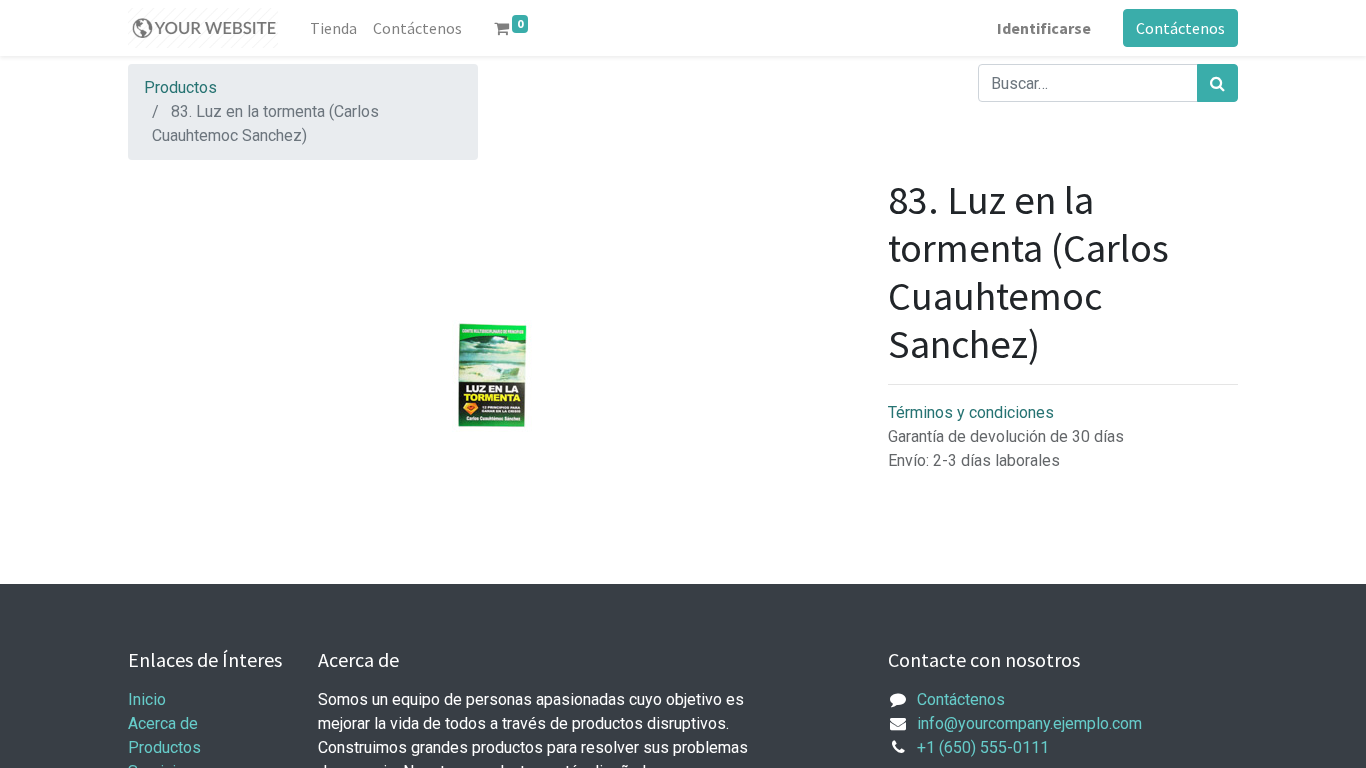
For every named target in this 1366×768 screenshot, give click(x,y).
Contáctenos (1180, 28)
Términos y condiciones (971, 412)
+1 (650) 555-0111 (983, 747)
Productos (180, 87)
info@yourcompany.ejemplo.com (1029, 723)
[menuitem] (333, 28)
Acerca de (163, 723)
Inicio (147, 699)
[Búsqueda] (1217, 83)
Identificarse (1044, 28)
